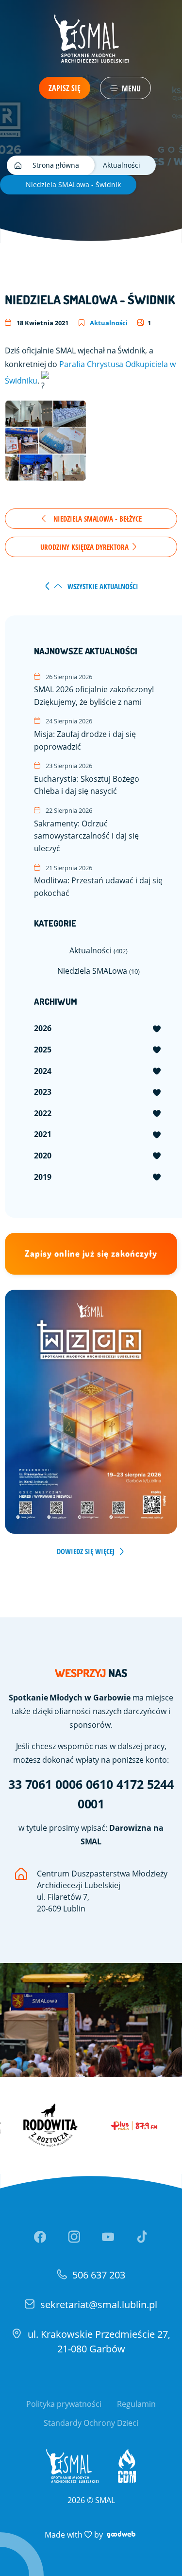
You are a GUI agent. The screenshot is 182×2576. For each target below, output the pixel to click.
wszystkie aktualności (102, 586)
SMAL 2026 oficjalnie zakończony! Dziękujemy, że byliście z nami (94, 690)
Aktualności (108, 323)
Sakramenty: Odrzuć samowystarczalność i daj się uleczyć (86, 830)
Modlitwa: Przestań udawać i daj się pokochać (98, 881)
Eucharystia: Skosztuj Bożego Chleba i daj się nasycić (87, 779)
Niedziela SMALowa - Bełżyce (97, 519)
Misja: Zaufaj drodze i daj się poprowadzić (85, 734)
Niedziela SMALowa (99, 971)
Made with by (91, 2534)
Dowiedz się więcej (86, 1551)
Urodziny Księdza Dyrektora (85, 547)
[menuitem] (98, 1029)
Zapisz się (65, 88)
